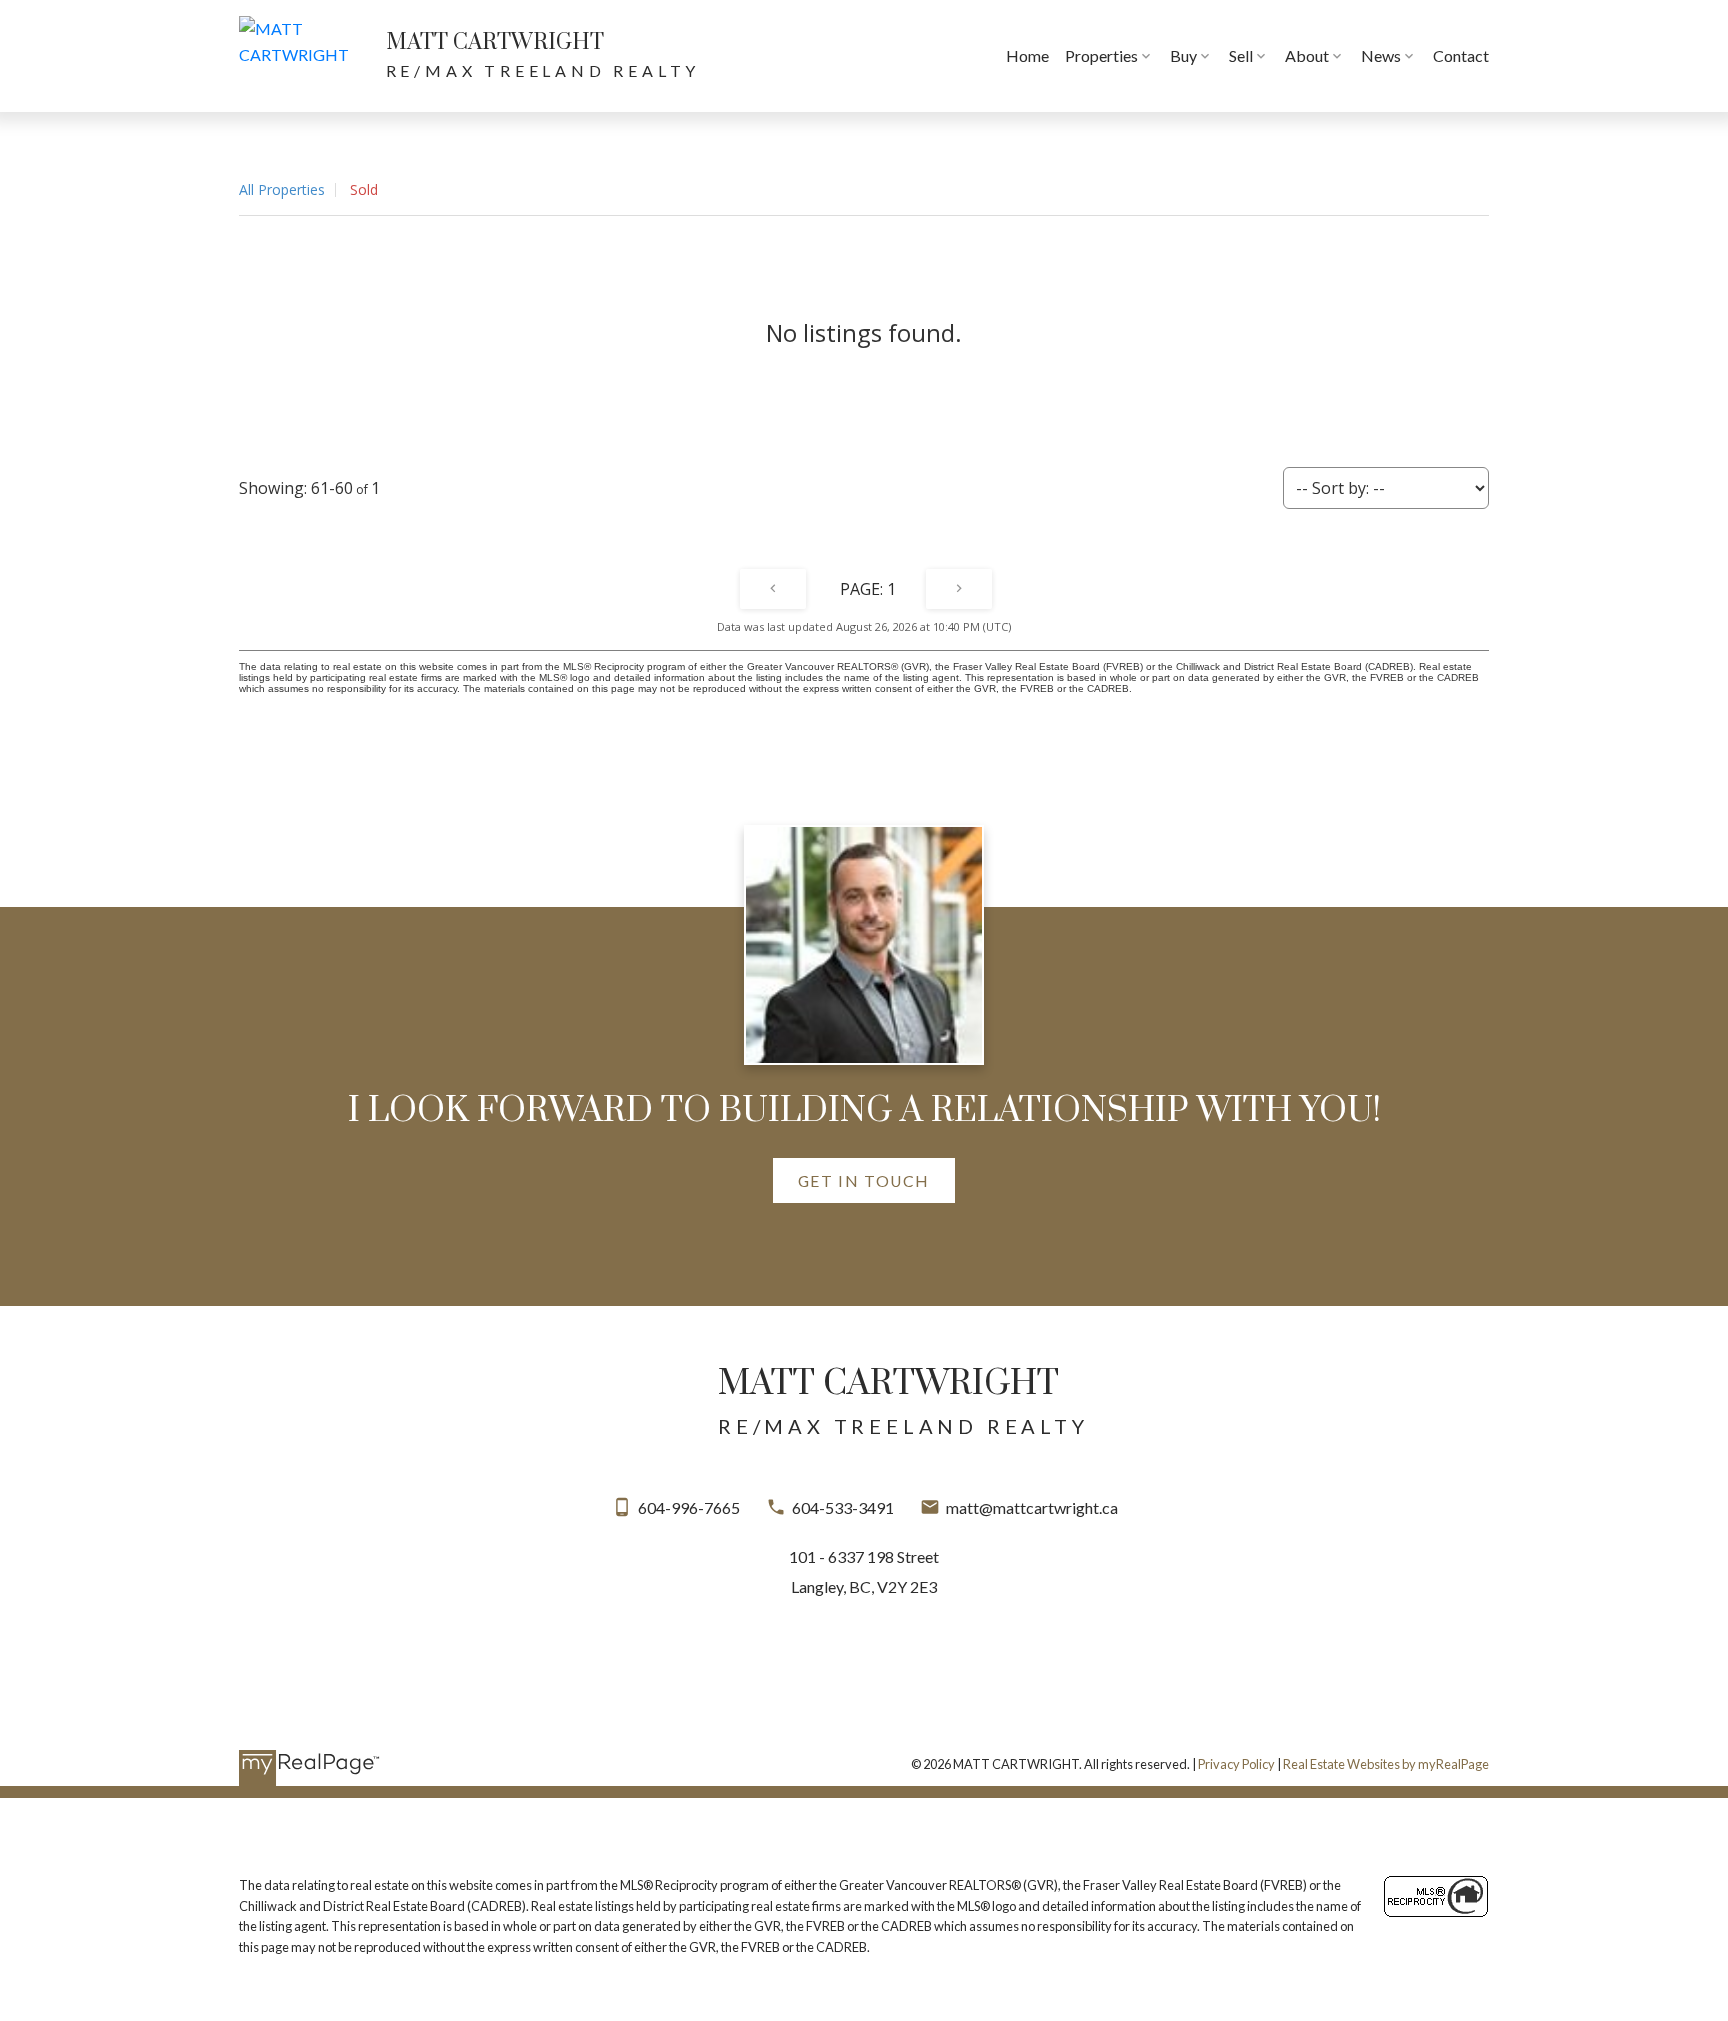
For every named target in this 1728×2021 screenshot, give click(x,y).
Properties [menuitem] (1101, 55)
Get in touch (864, 1180)
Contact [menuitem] (1461, 55)
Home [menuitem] (1027, 55)
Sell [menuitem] (1241, 55)
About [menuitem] (1307, 55)
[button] (863, 1180)
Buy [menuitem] (1183, 55)
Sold (364, 189)
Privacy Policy (1236, 1764)
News (1381, 55)
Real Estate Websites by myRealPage (1386, 1764)
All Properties (282, 189)
